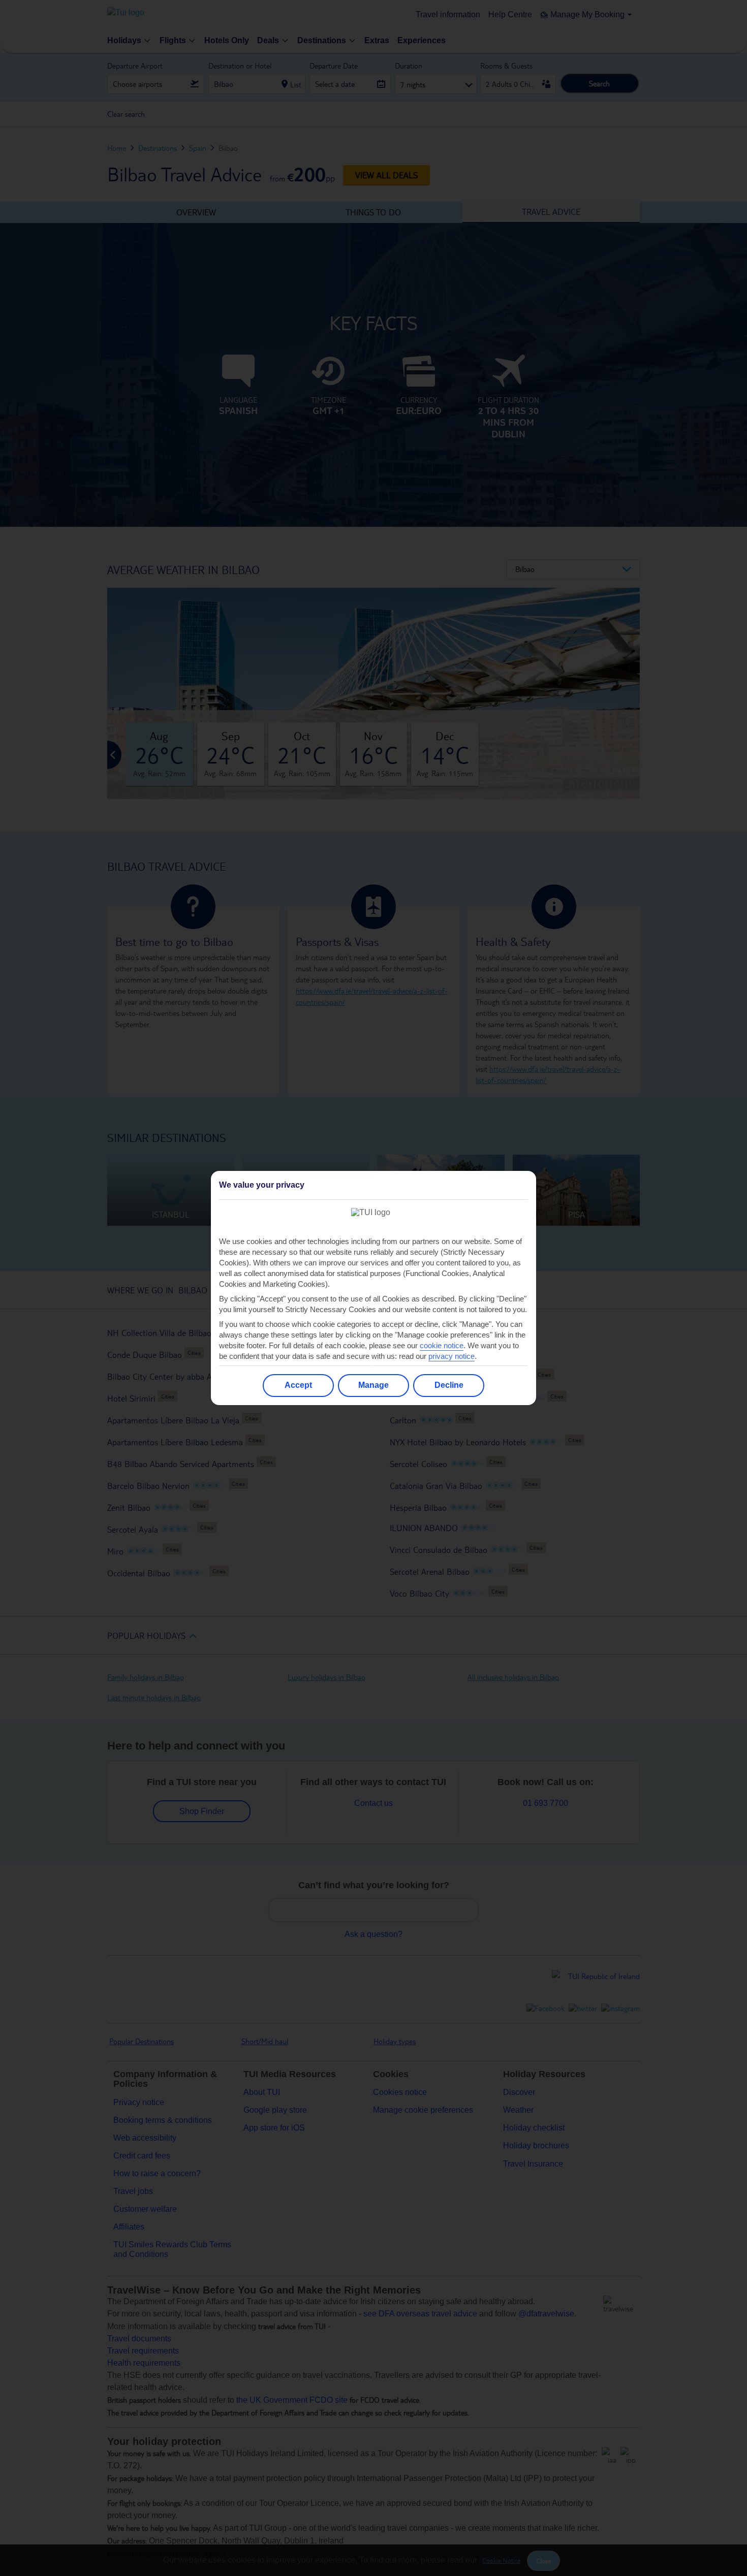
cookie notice (442, 1345)
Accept (298, 1385)
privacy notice (452, 1356)
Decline (449, 1385)
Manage (373, 1385)
